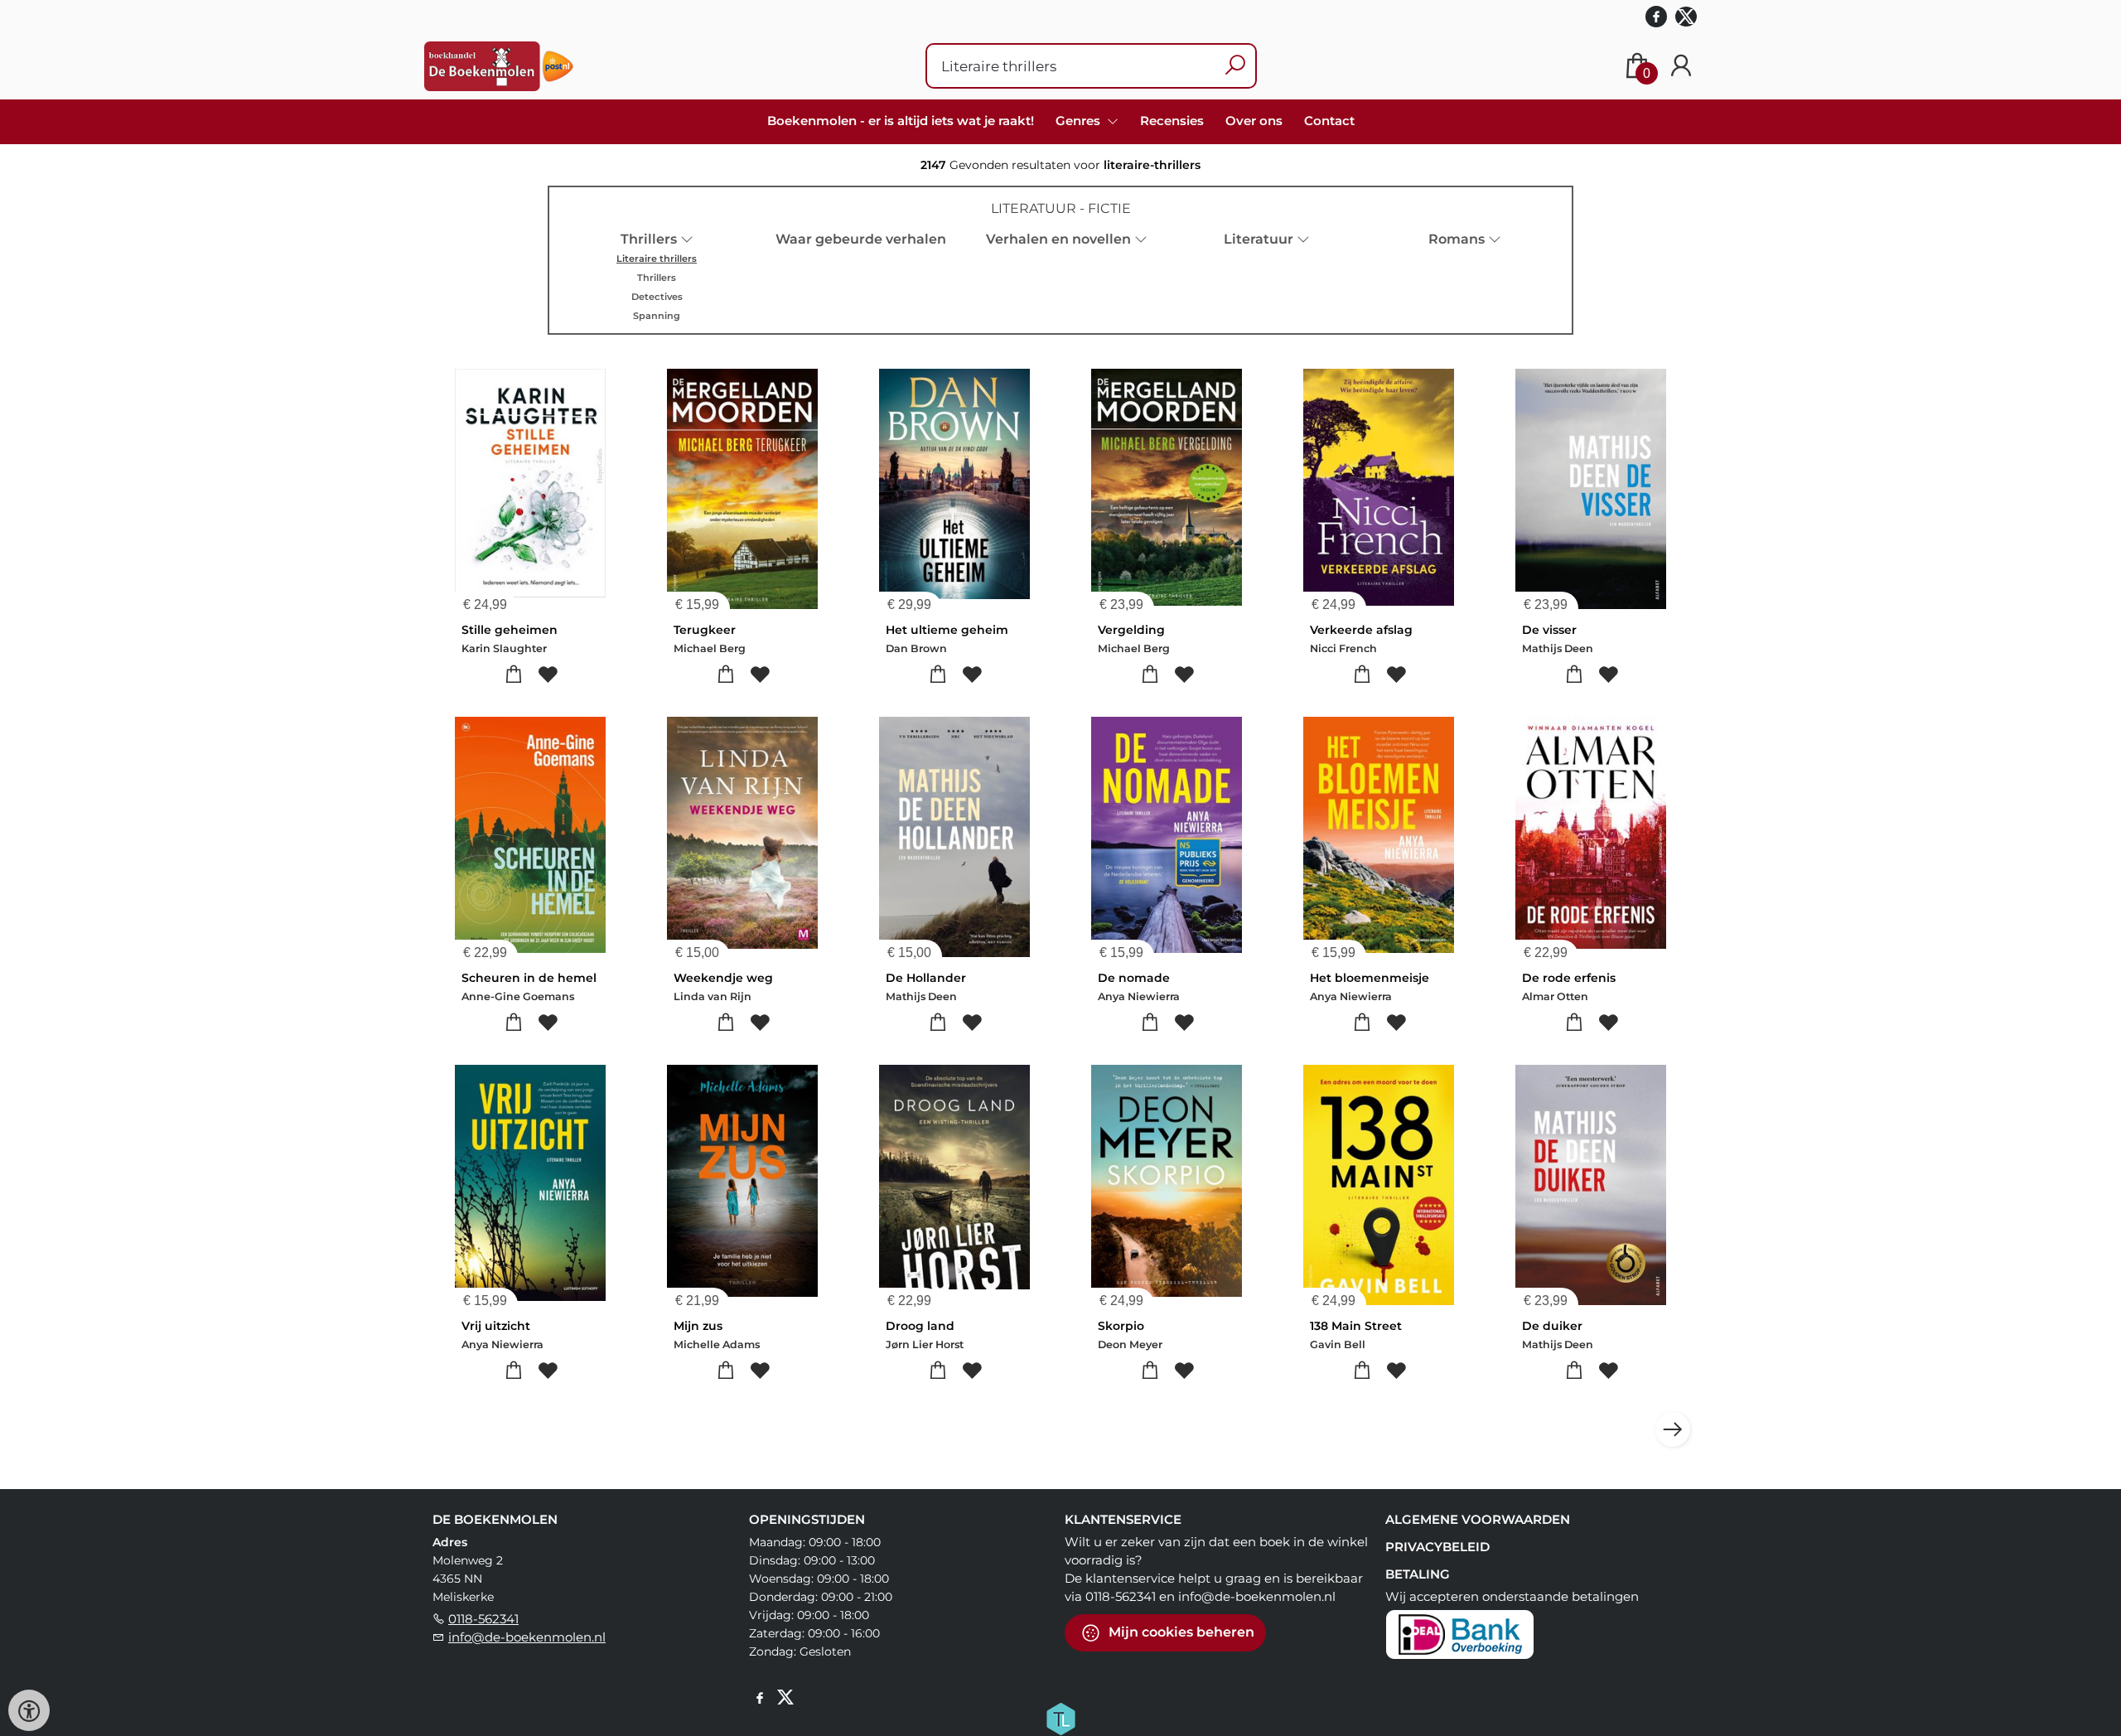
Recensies (1172, 121)
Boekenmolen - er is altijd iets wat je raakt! (901, 121)
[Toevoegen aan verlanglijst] (547, 675)
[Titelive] (1060, 1717)
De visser (1549, 630)
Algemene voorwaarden (1478, 1519)
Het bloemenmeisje (1370, 978)
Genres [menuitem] (1080, 121)
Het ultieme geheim (947, 630)
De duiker (1552, 1326)
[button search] (1235, 66)
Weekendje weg (723, 978)
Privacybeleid (1437, 1547)
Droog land (920, 1326)
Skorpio (1121, 1326)
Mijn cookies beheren (1180, 1631)
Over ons (1254, 121)
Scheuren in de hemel (529, 978)
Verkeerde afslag (1361, 630)
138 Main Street (1356, 1326)
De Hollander (926, 978)
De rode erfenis (1569, 978)
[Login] (1681, 66)
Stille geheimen (510, 630)
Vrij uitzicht (496, 1326)
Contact (1329, 121)
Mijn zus (698, 1326)
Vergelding (1131, 630)
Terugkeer (705, 630)
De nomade (1134, 978)
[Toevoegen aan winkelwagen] (513, 675)
